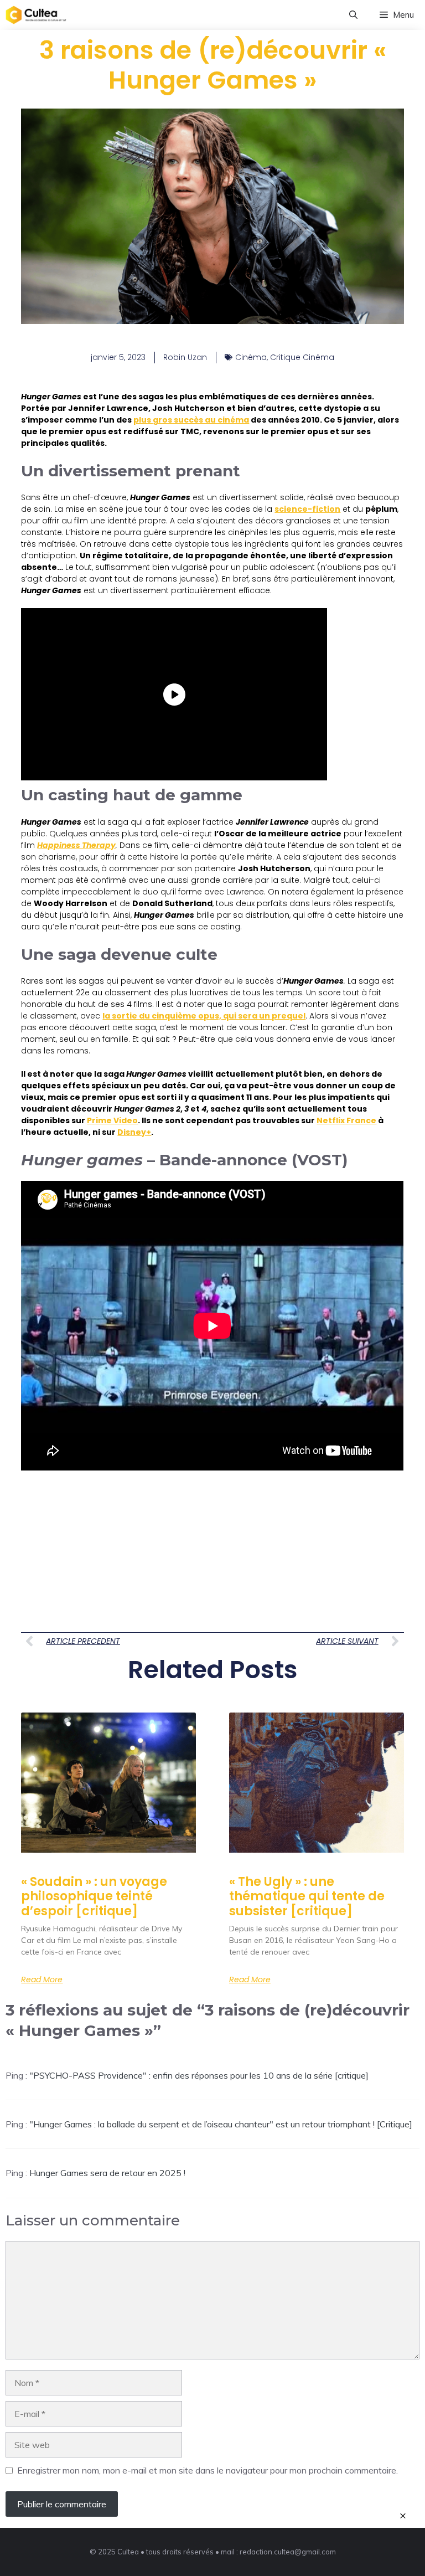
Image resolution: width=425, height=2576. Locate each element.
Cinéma (251, 357)
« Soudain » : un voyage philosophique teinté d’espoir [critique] (94, 1896)
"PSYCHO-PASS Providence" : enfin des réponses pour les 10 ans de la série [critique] (199, 2075)
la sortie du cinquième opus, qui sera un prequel (204, 1016)
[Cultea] (36, 15)
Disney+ (134, 1132)
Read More (42, 1979)
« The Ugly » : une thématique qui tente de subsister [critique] (307, 1896)
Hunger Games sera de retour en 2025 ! (107, 2173)
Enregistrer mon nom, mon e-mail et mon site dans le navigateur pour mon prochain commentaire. (208, 2470)
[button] (353, 15)
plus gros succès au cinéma (191, 420)
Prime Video (112, 1120)
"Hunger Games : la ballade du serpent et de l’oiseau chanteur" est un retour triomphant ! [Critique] (221, 2124)
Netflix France (346, 1120)
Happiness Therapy (76, 845)
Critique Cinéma (302, 357)
